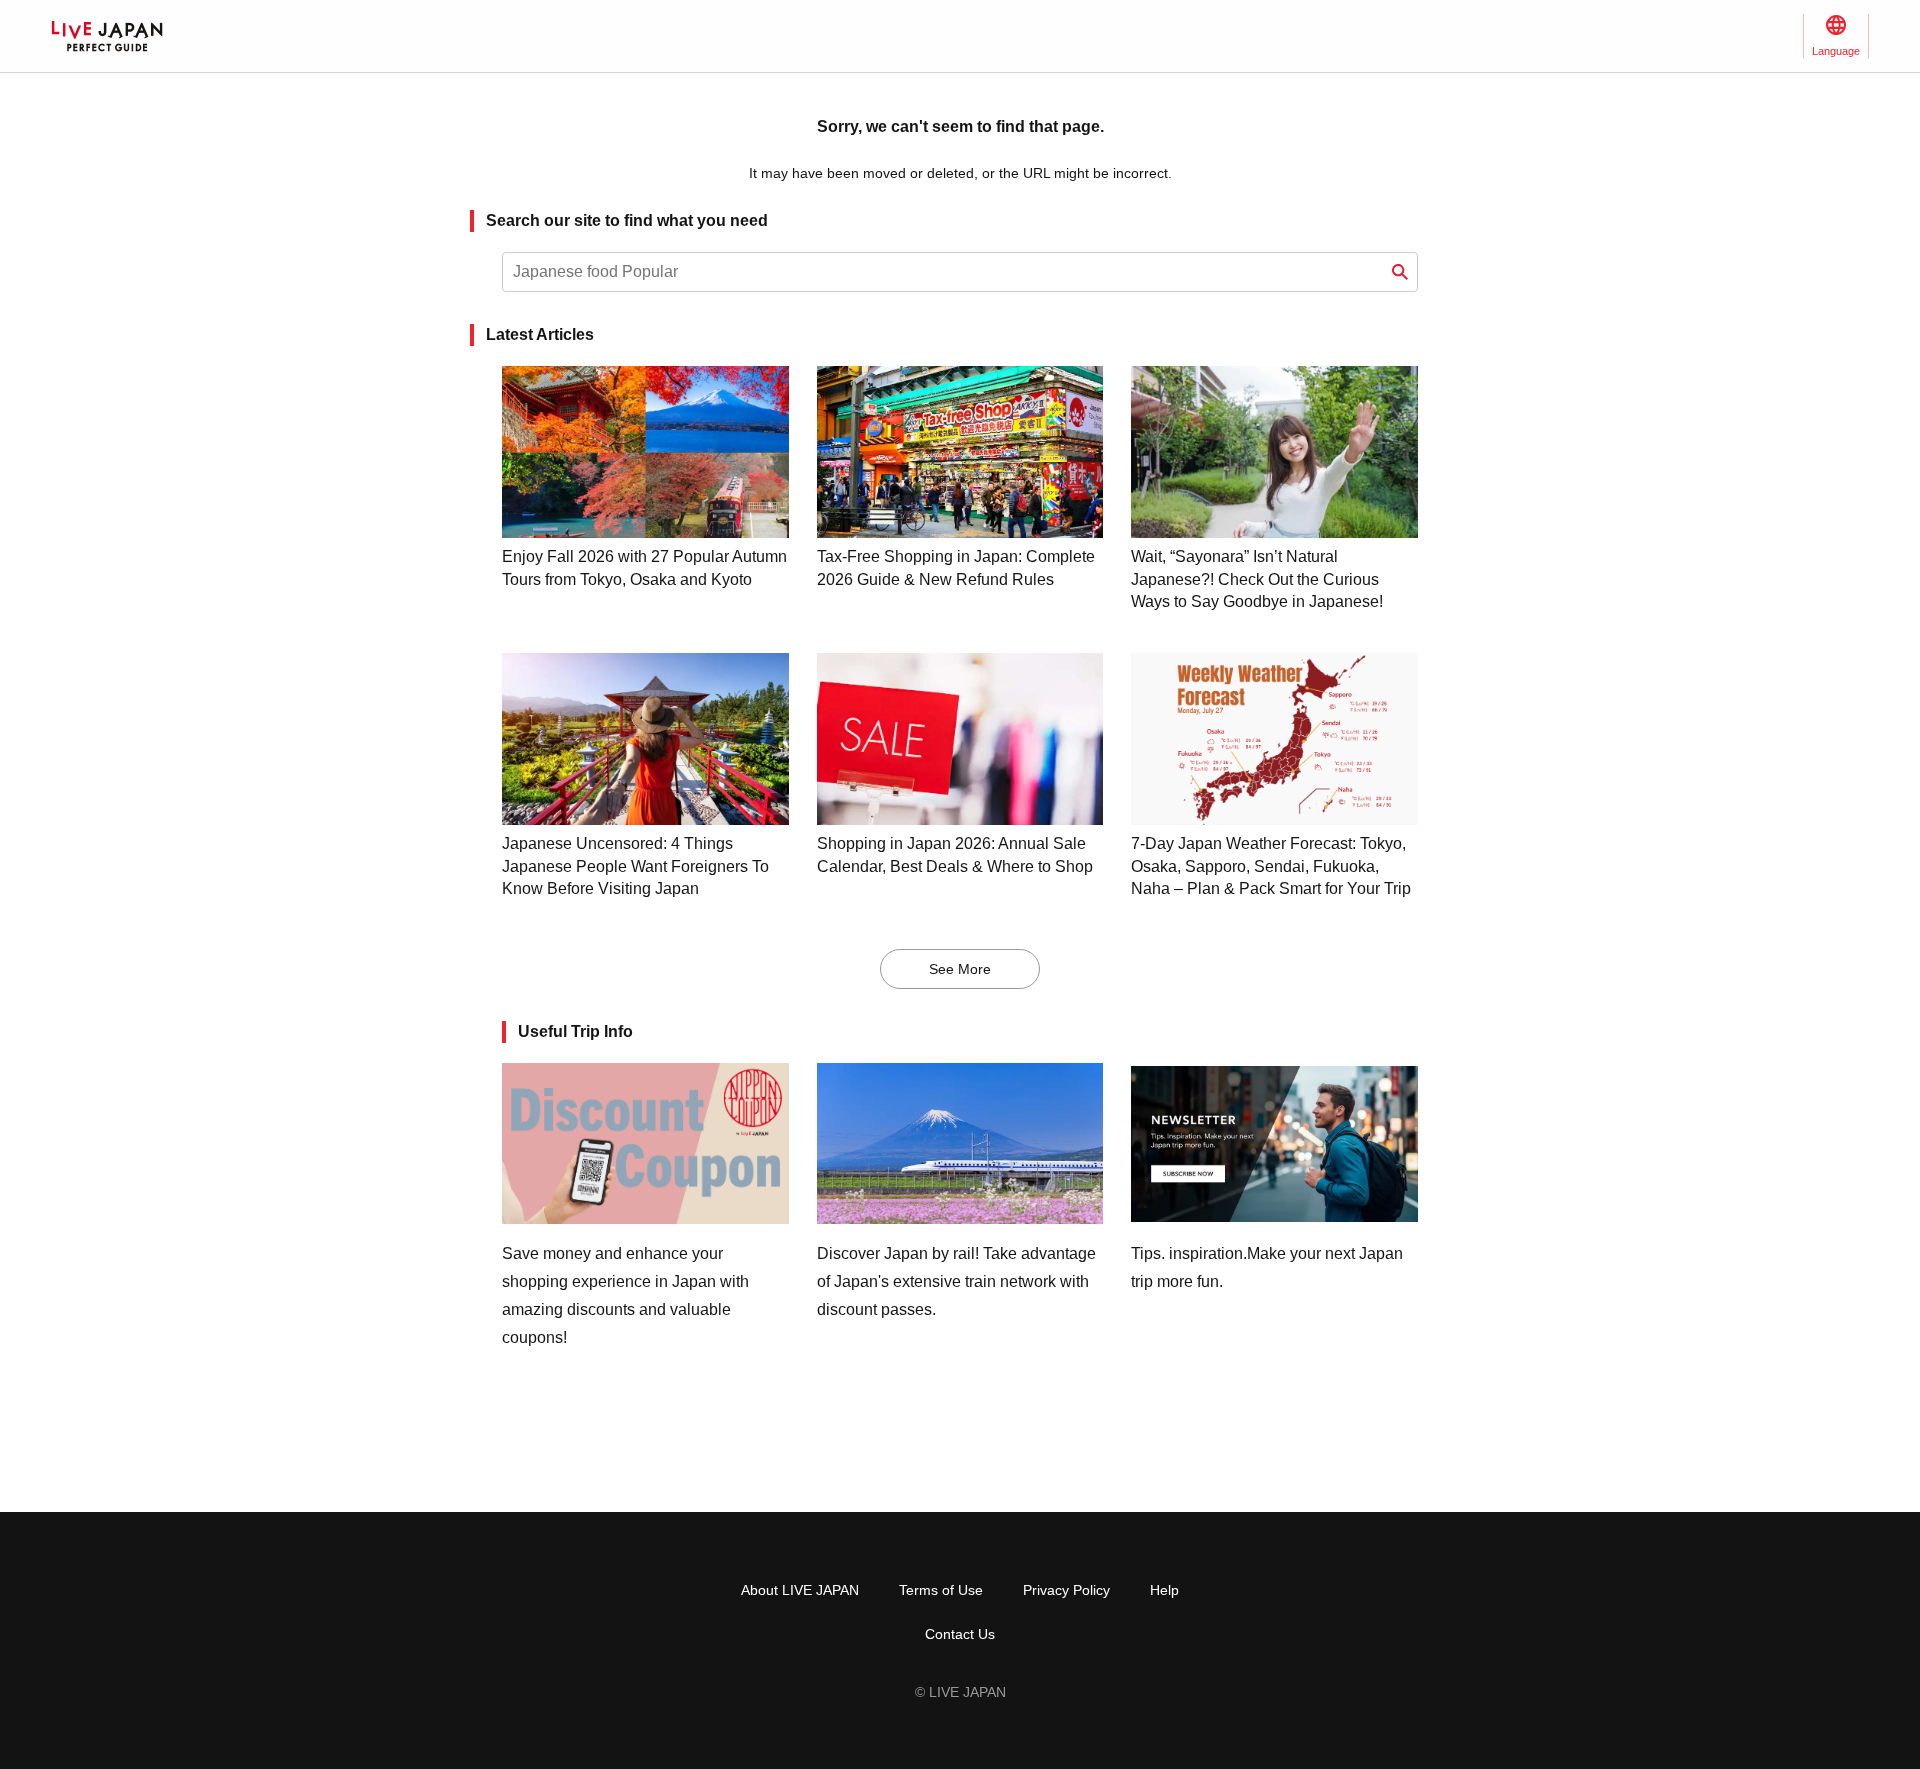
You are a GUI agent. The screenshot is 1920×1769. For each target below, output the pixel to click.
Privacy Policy (1066, 1590)
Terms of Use (941, 1590)
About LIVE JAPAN (800, 1590)
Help (1164, 1590)
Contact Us (960, 1634)
